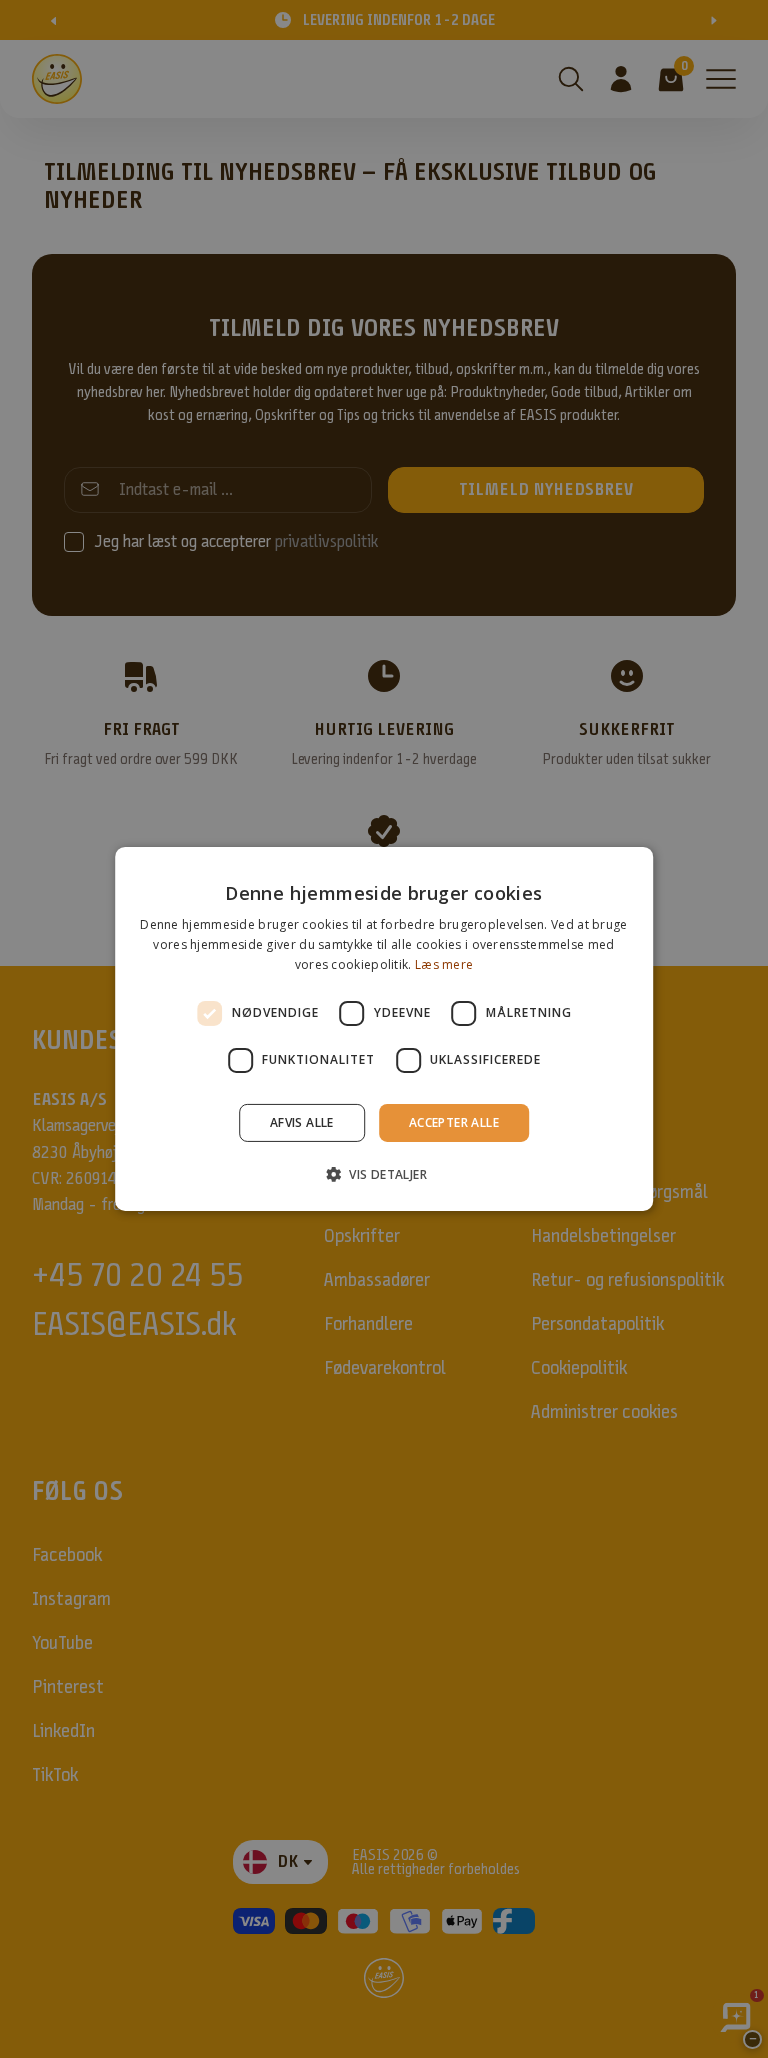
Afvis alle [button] (302, 1122)
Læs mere (444, 964)
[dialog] (384, 1029)
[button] (384, 1174)
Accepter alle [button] (454, 1122)
